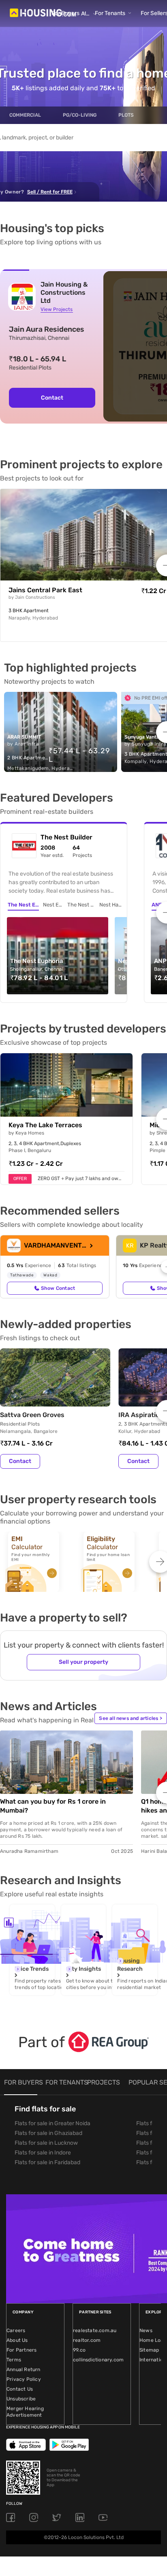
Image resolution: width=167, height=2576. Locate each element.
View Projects (57, 309)
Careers (16, 2330)
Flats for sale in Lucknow (46, 2143)
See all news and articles (131, 1718)
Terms (14, 2360)
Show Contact (58, 1288)
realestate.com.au (95, 2330)
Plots (126, 115)
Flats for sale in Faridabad (47, 2162)
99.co (79, 2350)
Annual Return (24, 2369)
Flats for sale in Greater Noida (52, 2123)
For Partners (21, 2350)
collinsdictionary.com (98, 2360)
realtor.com (87, 2340)
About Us (17, 2340)
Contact (52, 398)
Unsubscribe (21, 2399)
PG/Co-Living (80, 115)
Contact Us (20, 2389)
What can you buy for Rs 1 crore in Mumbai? (53, 1806)
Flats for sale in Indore (43, 2153)
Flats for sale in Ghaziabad (48, 2133)
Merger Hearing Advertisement (25, 2412)
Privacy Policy (24, 2379)
